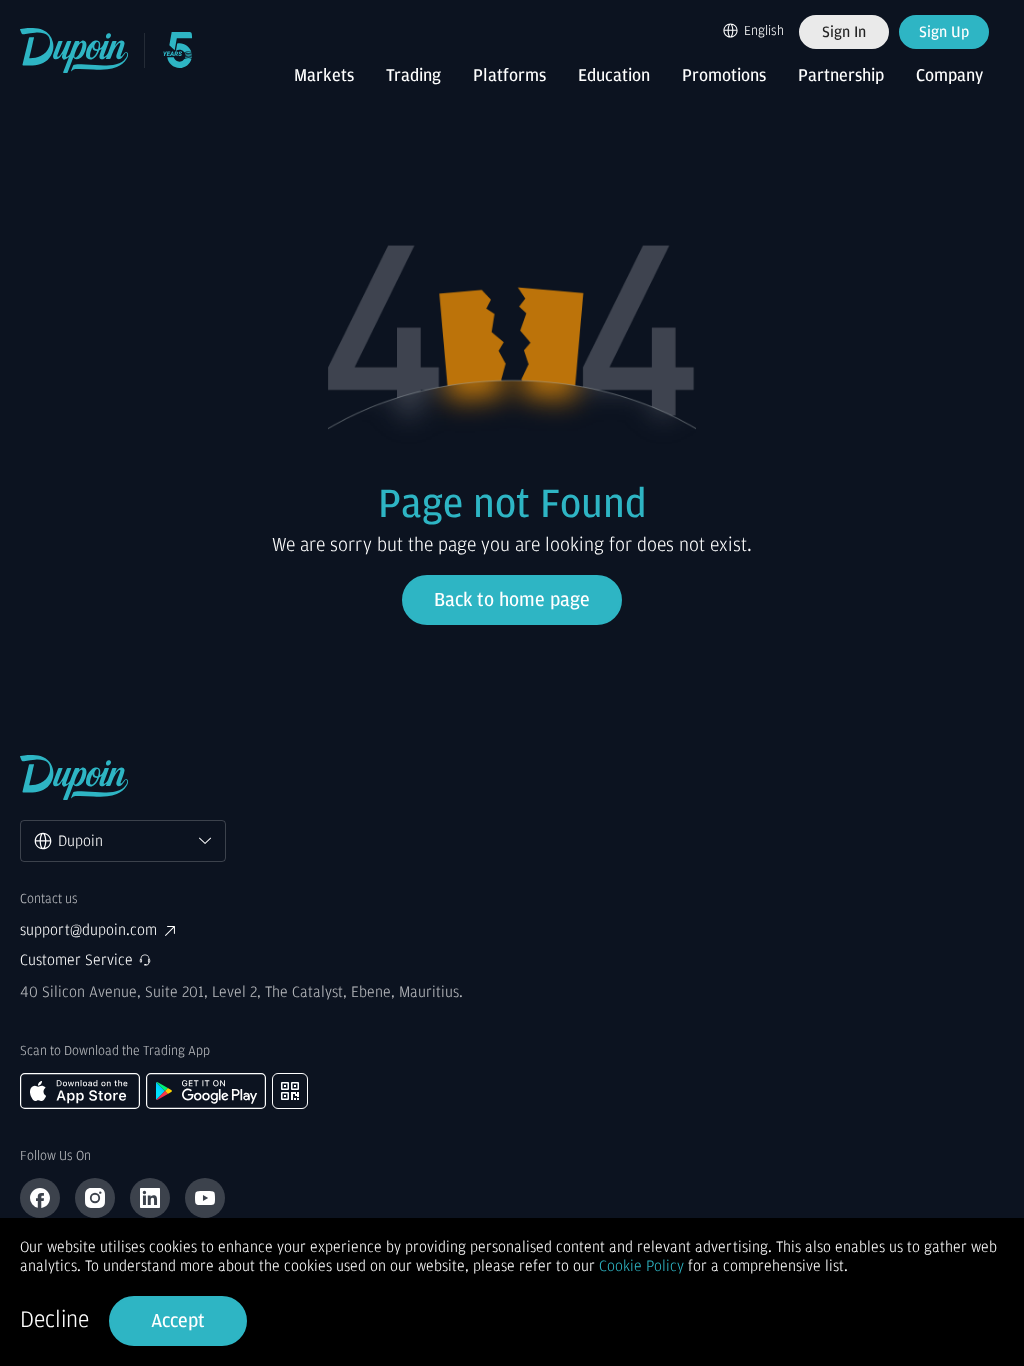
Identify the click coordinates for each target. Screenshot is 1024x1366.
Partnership (841, 76)
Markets (324, 76)
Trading (413, 76)
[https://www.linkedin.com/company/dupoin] (150, 1198)
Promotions (724, 76)
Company (949, 76)
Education (614, 76)
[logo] (74, 50)
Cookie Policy (641, 1266)
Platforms (509, 76)
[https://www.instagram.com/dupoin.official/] (95, 1198)
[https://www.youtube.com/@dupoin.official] (205, 1198)
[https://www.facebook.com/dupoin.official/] (40, 1198)
